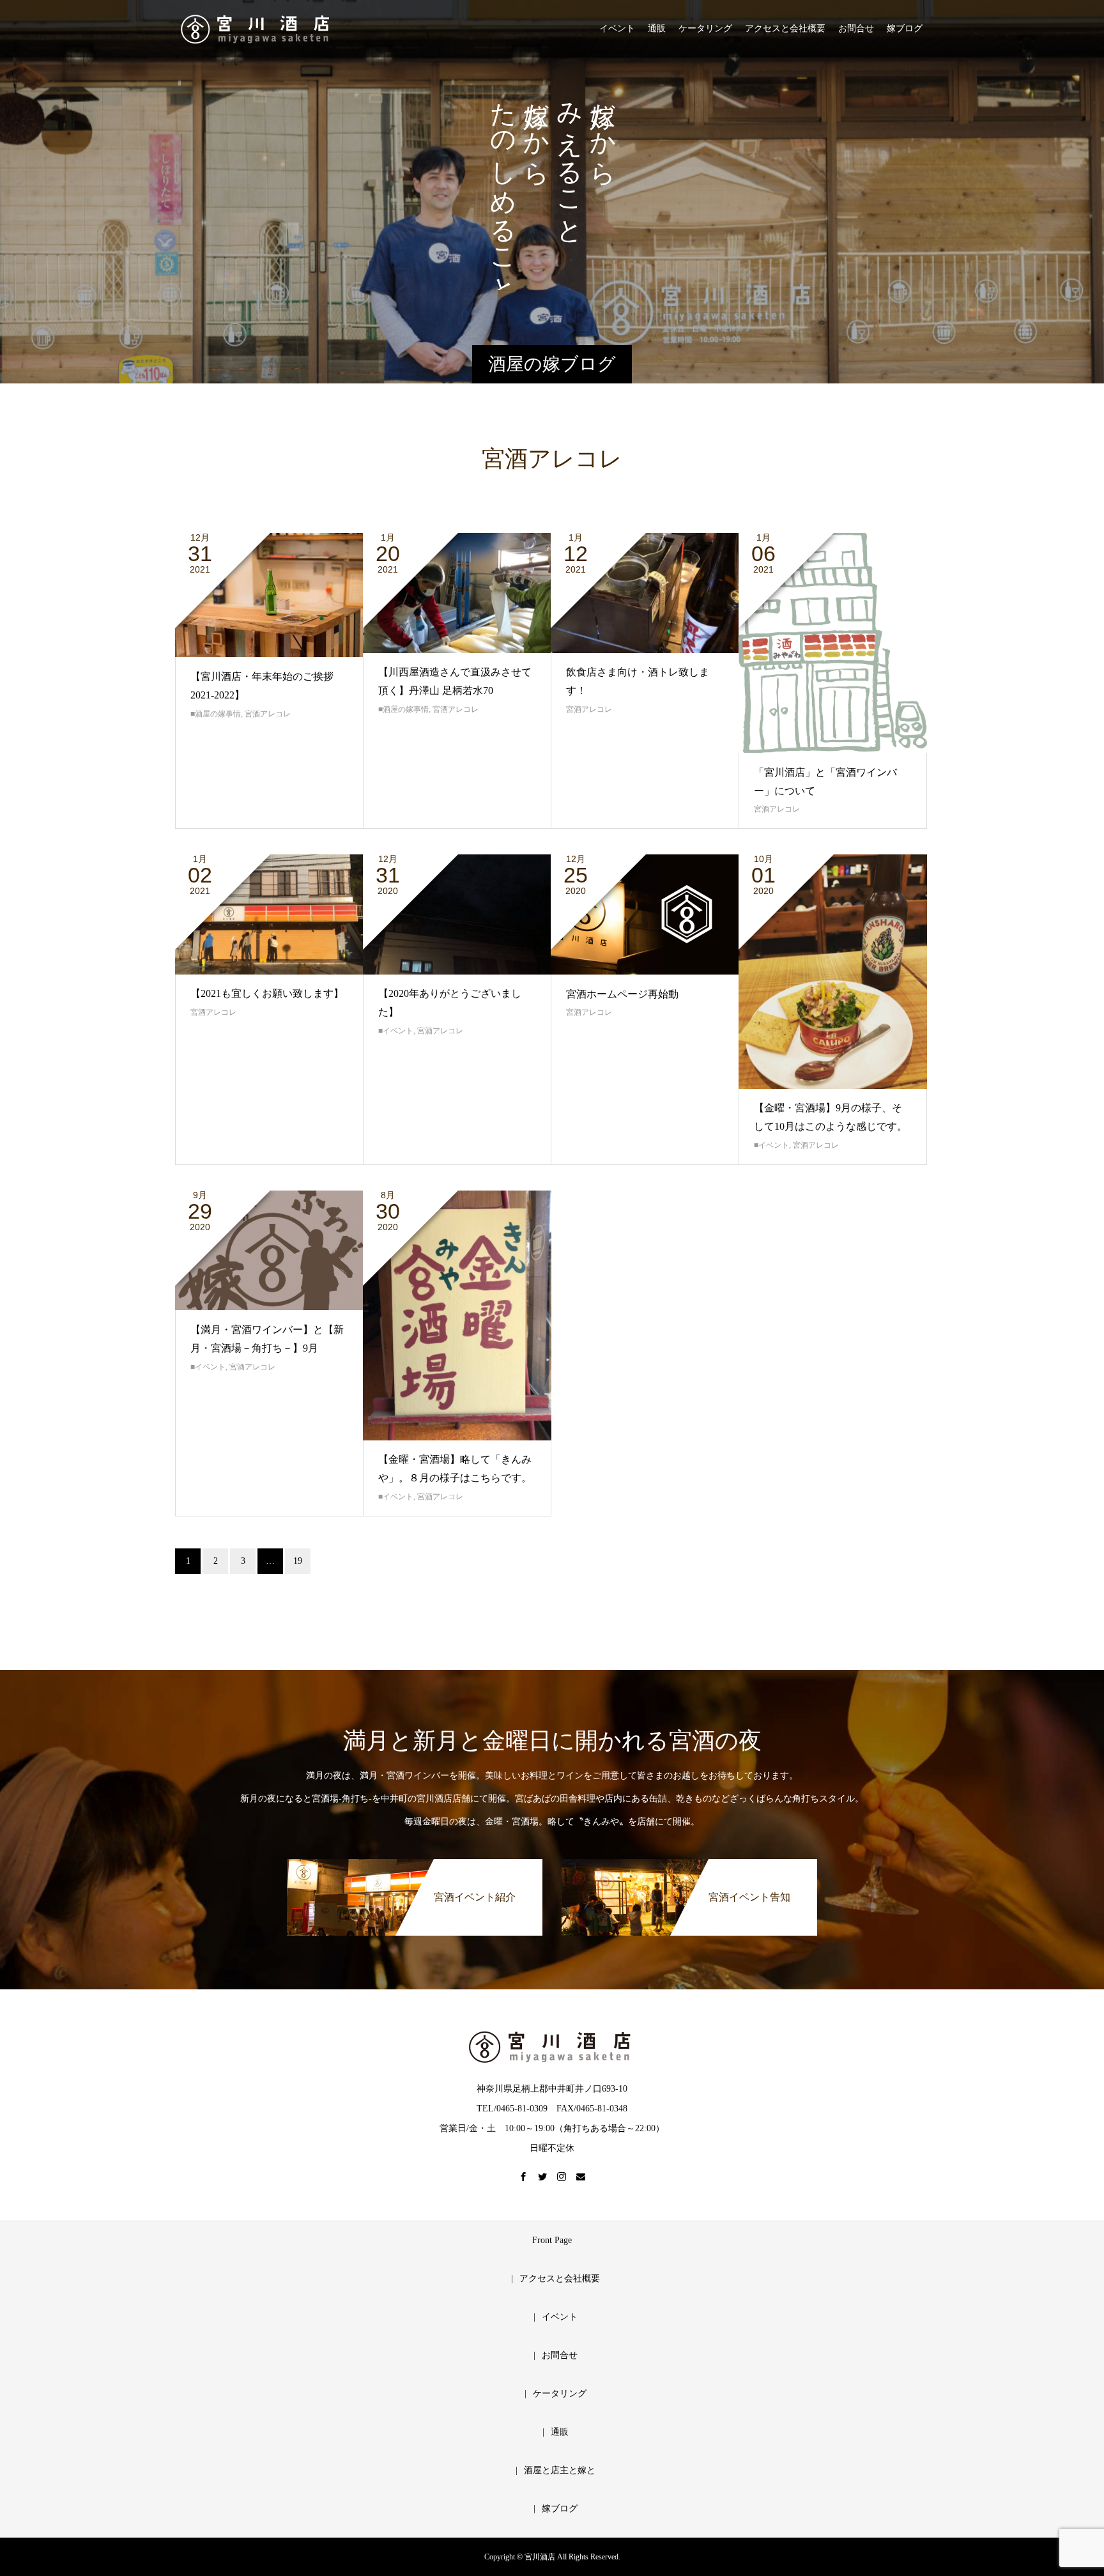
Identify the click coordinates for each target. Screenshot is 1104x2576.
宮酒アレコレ (268, 714)
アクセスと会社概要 (785, 28)
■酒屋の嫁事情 (216, 714)
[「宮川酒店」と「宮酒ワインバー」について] (833, 643)
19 (298, 1561)
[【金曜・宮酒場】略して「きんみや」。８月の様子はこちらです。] (457, 1315)
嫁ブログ (905, 28)
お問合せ (856, 28)
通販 (657, 28)
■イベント (396, 1031)
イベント (617, 28)
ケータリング (705, 28)
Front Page (552, 2240)
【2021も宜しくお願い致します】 (267, 993)
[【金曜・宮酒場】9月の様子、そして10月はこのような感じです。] (833, 972)
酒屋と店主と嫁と (560, 2470)
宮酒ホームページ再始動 (622, 994)
